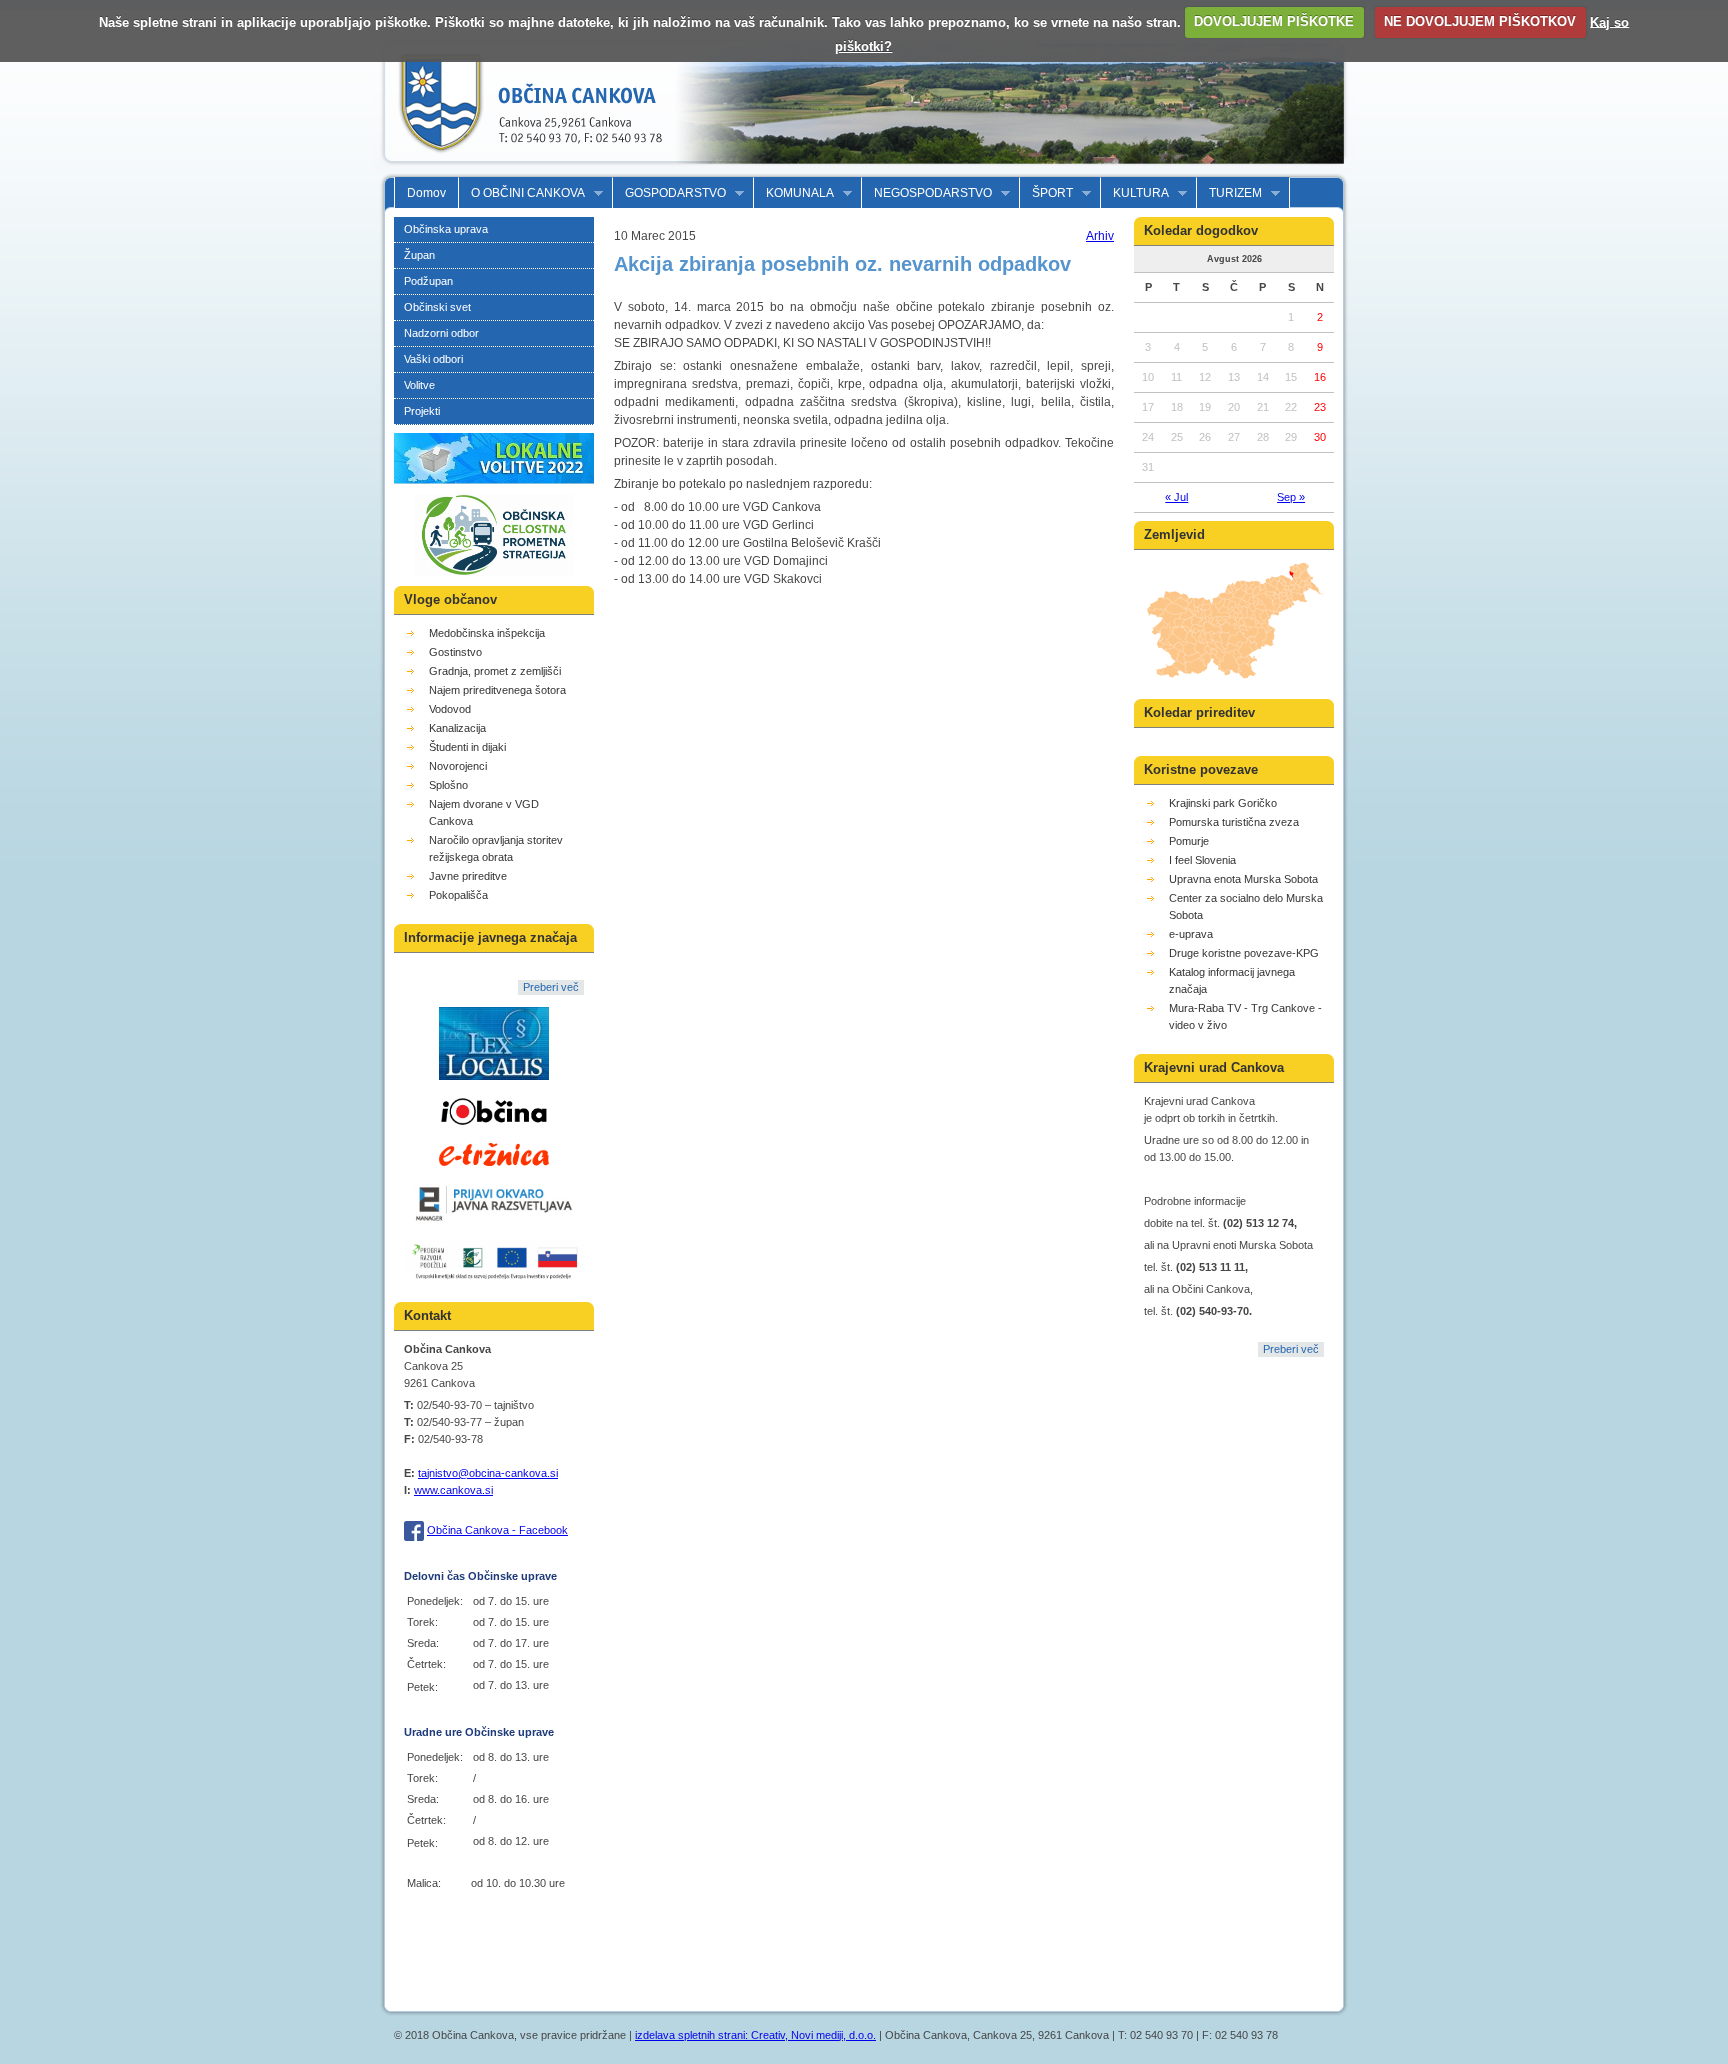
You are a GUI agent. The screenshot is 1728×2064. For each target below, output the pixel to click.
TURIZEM (1229, 193)
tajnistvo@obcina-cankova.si (488, 1473)
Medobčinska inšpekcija (487, 633)
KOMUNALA (794, 193)
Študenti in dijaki (467, 747)
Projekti (422, 411)
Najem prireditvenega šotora (497, 690)
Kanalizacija (457, 728)
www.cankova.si (453, 1490)
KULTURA (1135, 193)
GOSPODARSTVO (669, 193)
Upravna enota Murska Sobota (1243, 879)
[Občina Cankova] (524, 168)
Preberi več (551, 987)
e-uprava (1191, 934)
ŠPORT (1046, 193)
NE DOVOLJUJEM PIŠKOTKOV (1480, 21)
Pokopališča (458, 895)
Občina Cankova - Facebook (497, 1530)
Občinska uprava (446, 229)
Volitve (419, 385)
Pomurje (1189, 841)
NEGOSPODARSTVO (927, 193)
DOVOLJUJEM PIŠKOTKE (1274, 21)
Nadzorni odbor (441, 333)
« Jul (1176, 497)
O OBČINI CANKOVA (522, 193)
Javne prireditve (468, 876)
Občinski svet (437, 307)
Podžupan (428, 281)
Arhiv (1100, 236)
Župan (419, 255)
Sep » (1291, 497)
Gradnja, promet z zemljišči (495, 671)
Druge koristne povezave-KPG (1244, 953)
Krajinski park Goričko (1223, 803)
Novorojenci (458, 766)
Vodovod (450, 709)
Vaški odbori (433, 359)
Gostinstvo (455, 652)
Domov (426, 193)
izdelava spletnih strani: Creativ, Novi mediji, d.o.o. (755, 2035)
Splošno (448, 785)
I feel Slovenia (1202, 860)
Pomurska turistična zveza (1234, 822)
